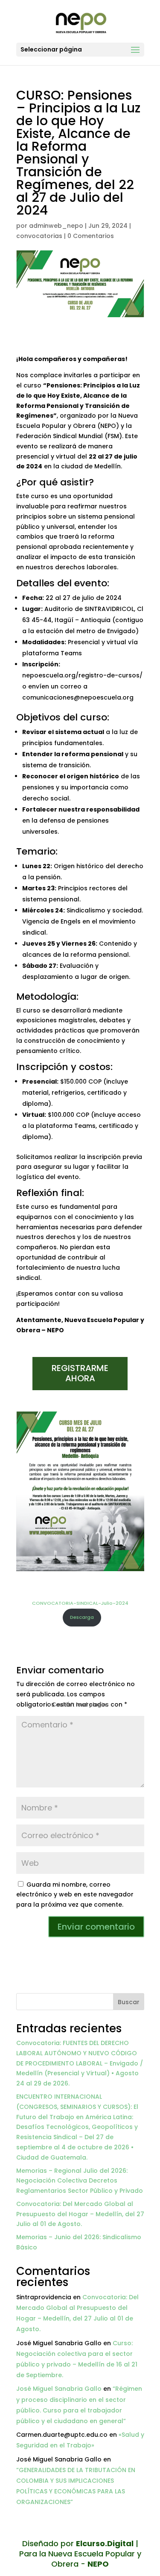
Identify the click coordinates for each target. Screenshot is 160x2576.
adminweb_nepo (56, 226)
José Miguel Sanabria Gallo (59, 2389)
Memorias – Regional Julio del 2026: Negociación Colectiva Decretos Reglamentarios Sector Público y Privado (80, 2181)
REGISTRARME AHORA (80, 1373)
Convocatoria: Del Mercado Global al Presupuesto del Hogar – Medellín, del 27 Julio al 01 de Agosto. (80, 2214)
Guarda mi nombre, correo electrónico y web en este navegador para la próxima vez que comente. (75, 1895)
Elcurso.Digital (105, 2543)
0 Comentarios (91, 236)
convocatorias (39, 236)
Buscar (129, 2002)
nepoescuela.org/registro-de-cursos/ (82, 675)
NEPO (98, 2564)
